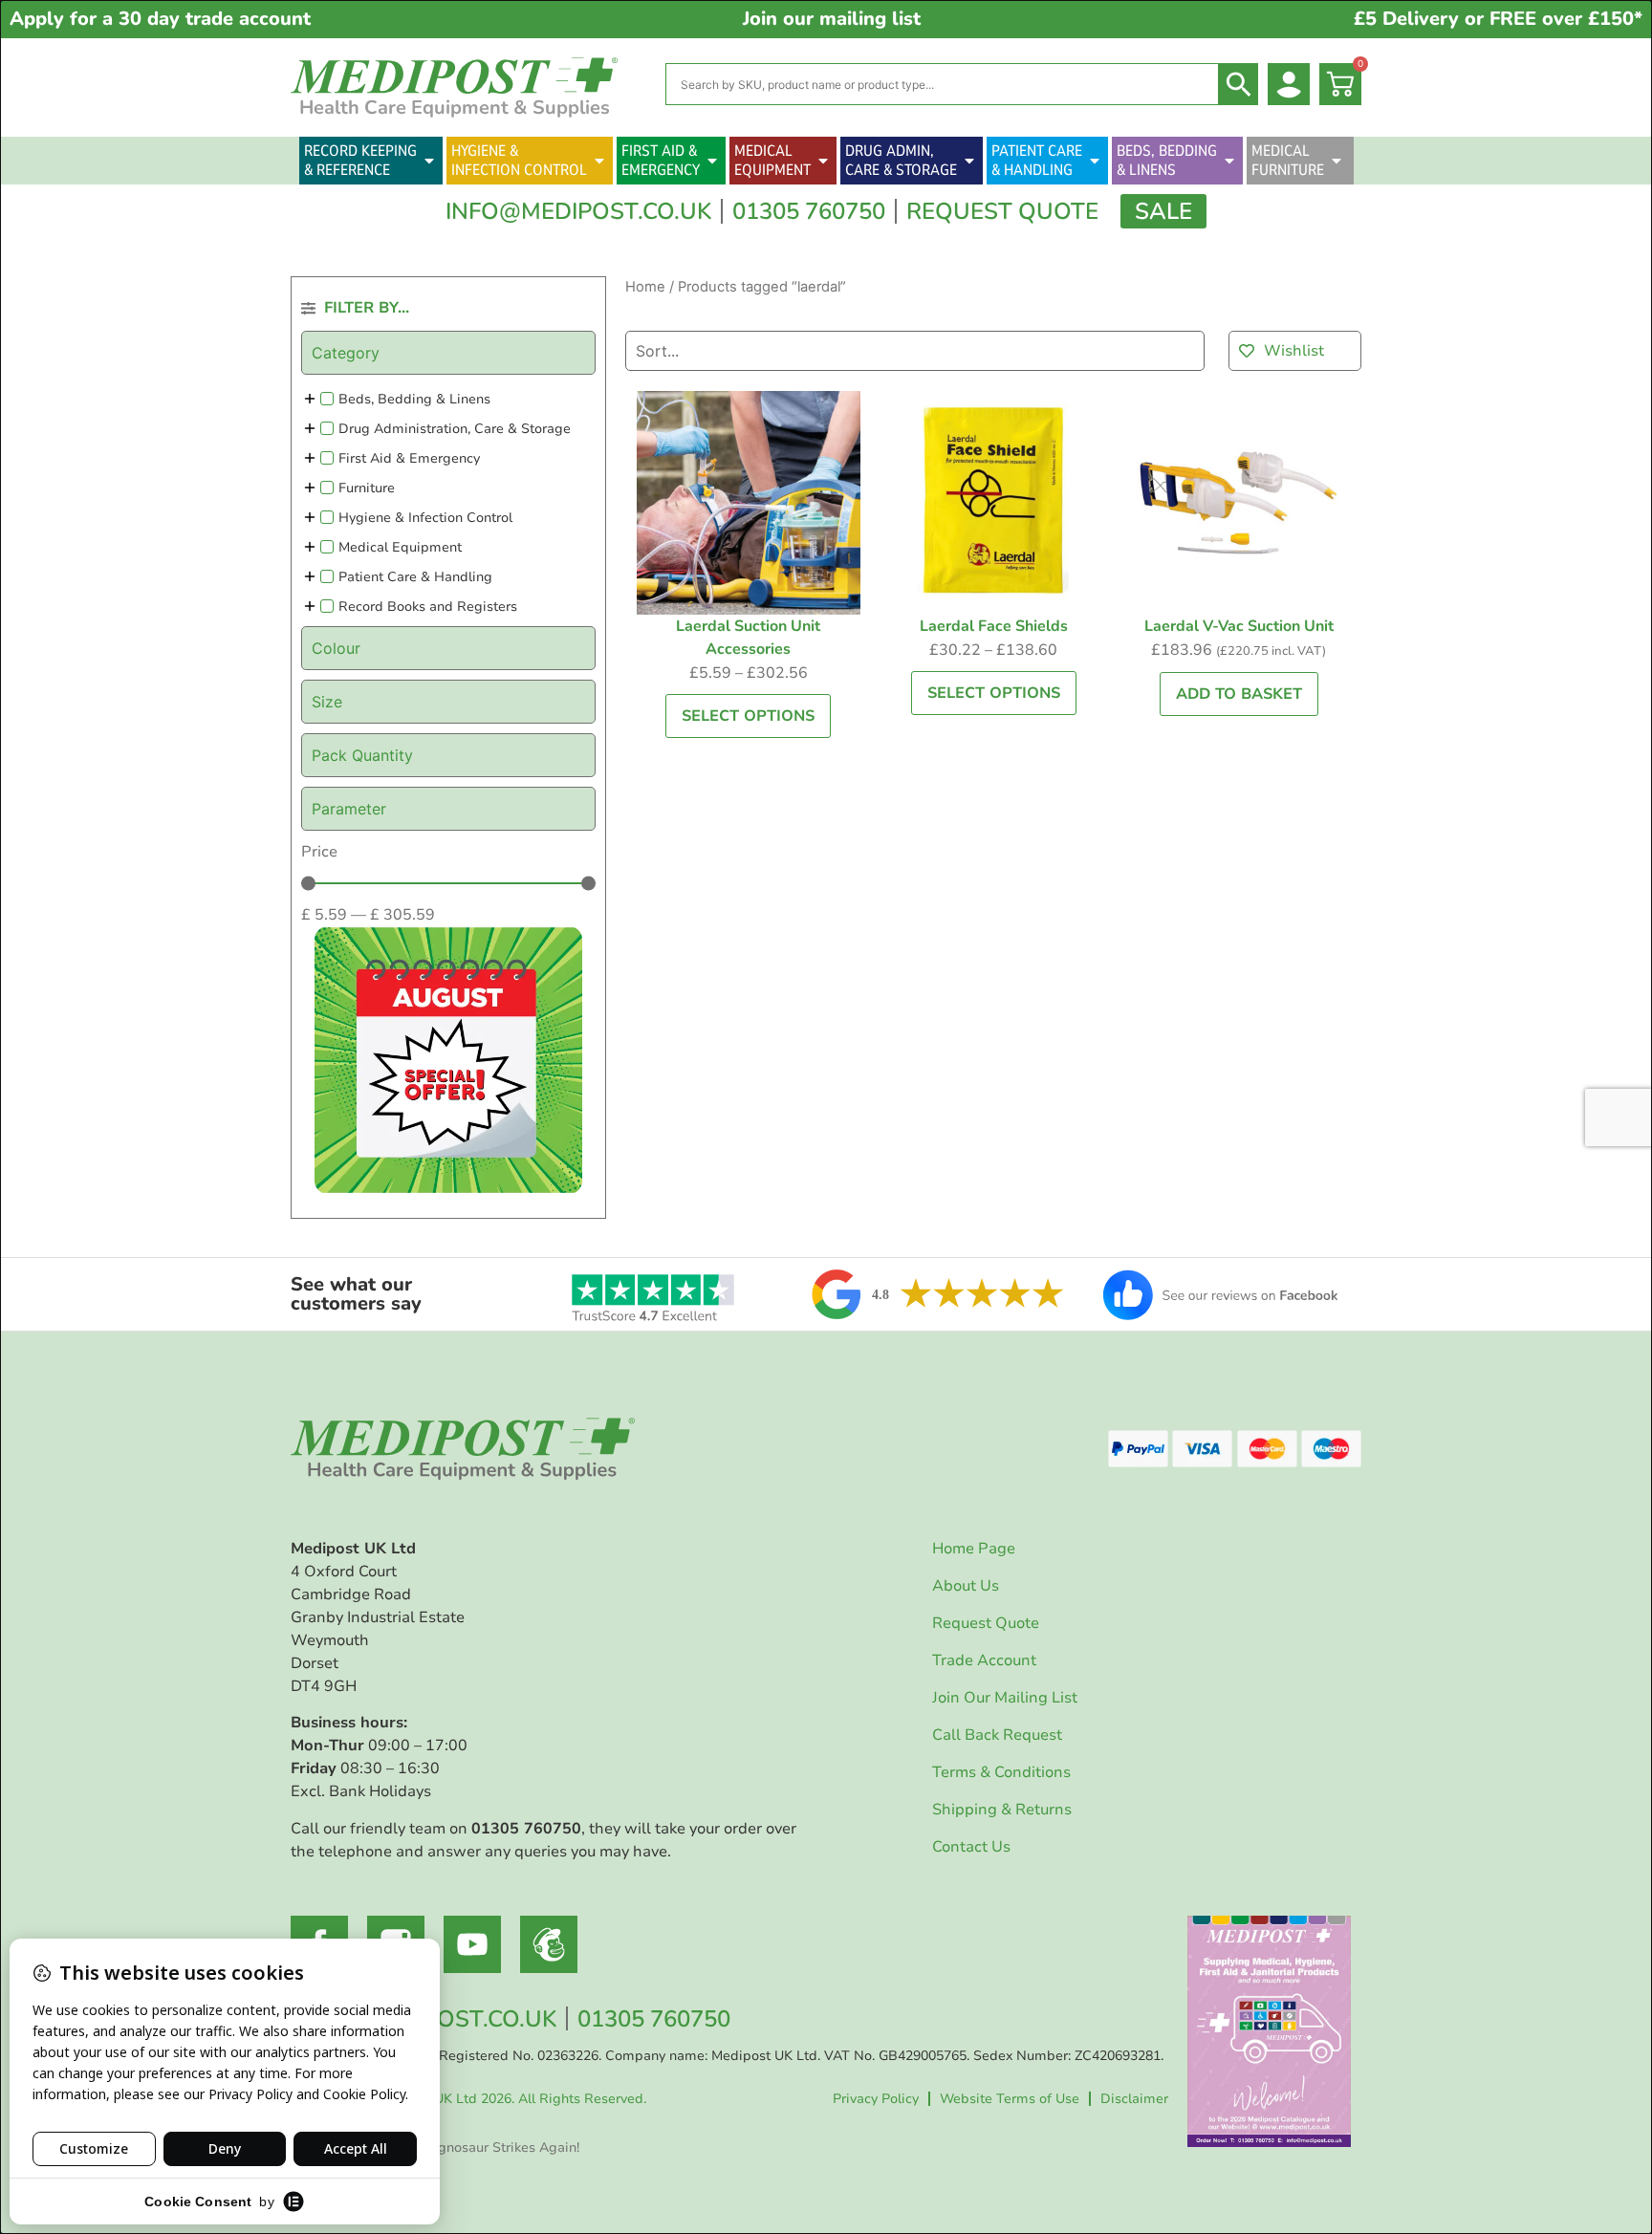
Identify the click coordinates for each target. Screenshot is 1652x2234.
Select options (748, 716)
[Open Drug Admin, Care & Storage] (969, 161)
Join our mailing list (832, 19)
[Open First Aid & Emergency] (712, 161)
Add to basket (1239, 694)
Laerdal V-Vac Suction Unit (1239, 626)
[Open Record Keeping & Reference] (429, 161)
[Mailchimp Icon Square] (549, 1944)
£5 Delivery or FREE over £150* (1498, 19)
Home (645, 287)
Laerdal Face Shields (994, 626)
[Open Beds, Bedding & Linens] (1229, 161)
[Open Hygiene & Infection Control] (599, 161)
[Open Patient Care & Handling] (1095, 161)
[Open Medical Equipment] (823, 161)
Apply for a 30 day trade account (160, 19)
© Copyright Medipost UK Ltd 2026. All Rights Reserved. (468, 2099)
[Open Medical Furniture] (1337, 161)
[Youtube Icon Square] (472, 1944)
